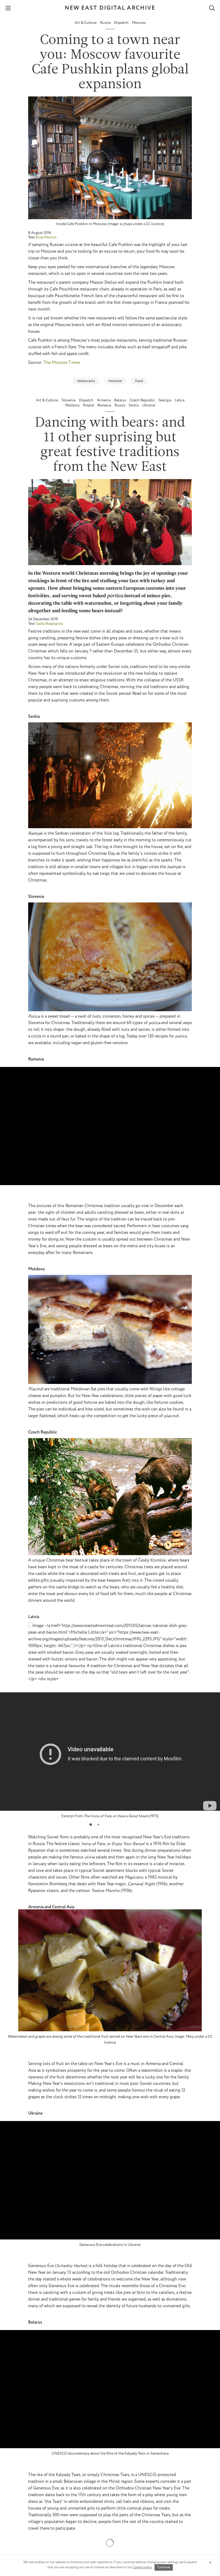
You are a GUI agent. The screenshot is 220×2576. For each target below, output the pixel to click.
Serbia (134, 405)
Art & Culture (86, 23)
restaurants (86, 381)
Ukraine (149, 405)
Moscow (139, 23)
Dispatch (122, 23)
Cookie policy (142, 2567)
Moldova (73, 405)
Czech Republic (143, 400)
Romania (105, 405)
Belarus (120, 400)
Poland (89, 405)
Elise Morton (46, 237)
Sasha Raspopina (49, 624)
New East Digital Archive (110, 8)
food (139, 381)
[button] (91, 1825)
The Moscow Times (62, 363)
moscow (115, 381)
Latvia (179, 400)
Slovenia (69, 400)
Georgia (165, 400)
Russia (106, 23)
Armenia (104, 400)
